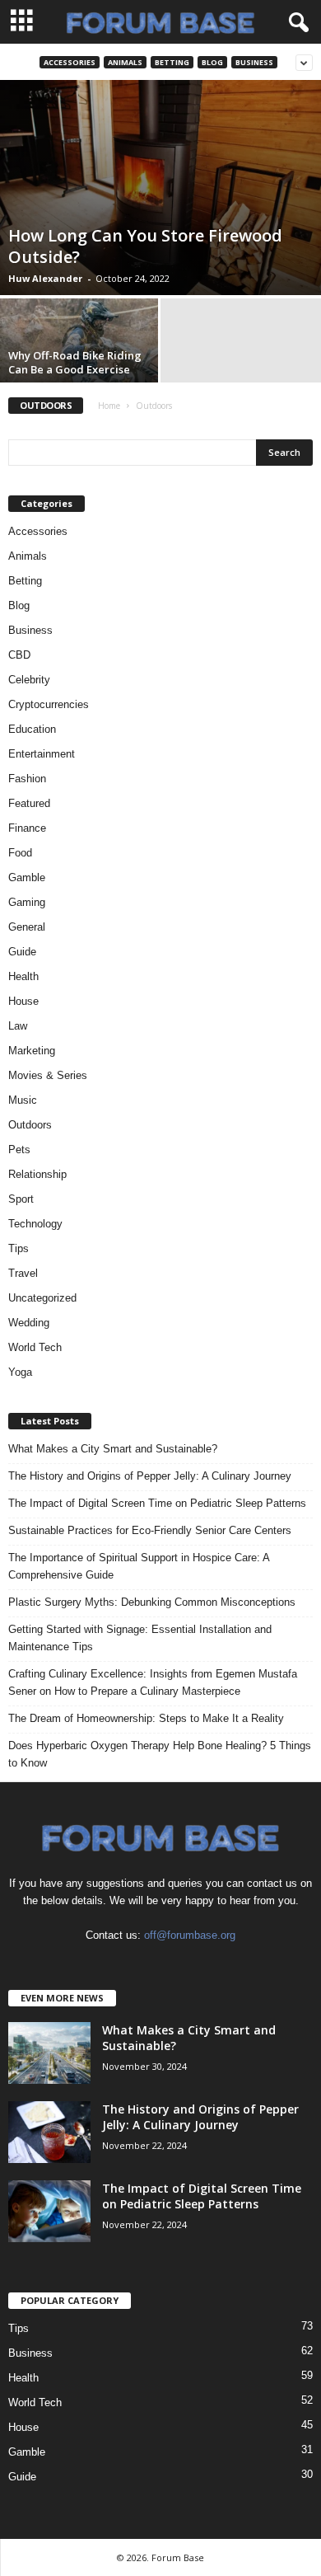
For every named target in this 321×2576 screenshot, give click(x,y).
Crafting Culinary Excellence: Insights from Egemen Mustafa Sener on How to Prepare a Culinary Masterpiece (153, 1682)
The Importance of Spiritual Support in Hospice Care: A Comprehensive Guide (139, 1566)
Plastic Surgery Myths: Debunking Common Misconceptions (152, 1602)
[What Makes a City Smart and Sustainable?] (49, 2053)
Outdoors (30, 1125)
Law (18, 1026)
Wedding (29, 1323)
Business (254, 62)
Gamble (27, 877)
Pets (19, 1150)
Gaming (27, 902)
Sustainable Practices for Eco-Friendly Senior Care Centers (150, 1530)
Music (23, 1100)
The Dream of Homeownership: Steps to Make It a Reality (146, 1718)
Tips (19, 1248)
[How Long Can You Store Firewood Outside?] (160, 188)
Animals (125, 62)
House (23, 1001)
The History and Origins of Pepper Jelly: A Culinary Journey (150, 1476)
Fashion (27, 779)
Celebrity (29, 680)
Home (109, 406)
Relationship (37, 1174)
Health (23, 976)
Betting (172, 62)
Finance (27, 828)
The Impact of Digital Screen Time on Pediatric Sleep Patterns (157, 1503)
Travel (23, 1273)
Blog (212, 62)
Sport (21, 1199)
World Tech (35, 1347)
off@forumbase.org (190, 1935)
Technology (35, 1224)
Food (20, 853)
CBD (19, 655)
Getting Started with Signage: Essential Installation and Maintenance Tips (140, 1638)
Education (32, 729)
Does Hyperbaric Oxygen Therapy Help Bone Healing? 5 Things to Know (160, 1754)
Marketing (32, 1051)
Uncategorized (42, 1298)
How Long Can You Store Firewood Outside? (145, 246)
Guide (22, 952)
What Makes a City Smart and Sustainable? (113, 1449)
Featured (29, 803)
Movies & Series (48, 1075)
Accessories (70, 62)
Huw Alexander (45, 278)
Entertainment (42, 754)
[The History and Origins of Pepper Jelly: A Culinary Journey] (49, 2132)
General (27, 927)
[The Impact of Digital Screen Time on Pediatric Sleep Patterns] (49, 2211)
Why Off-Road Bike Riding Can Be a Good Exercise (75, 362)
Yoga (20, 1372)
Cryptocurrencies (49, 704)
